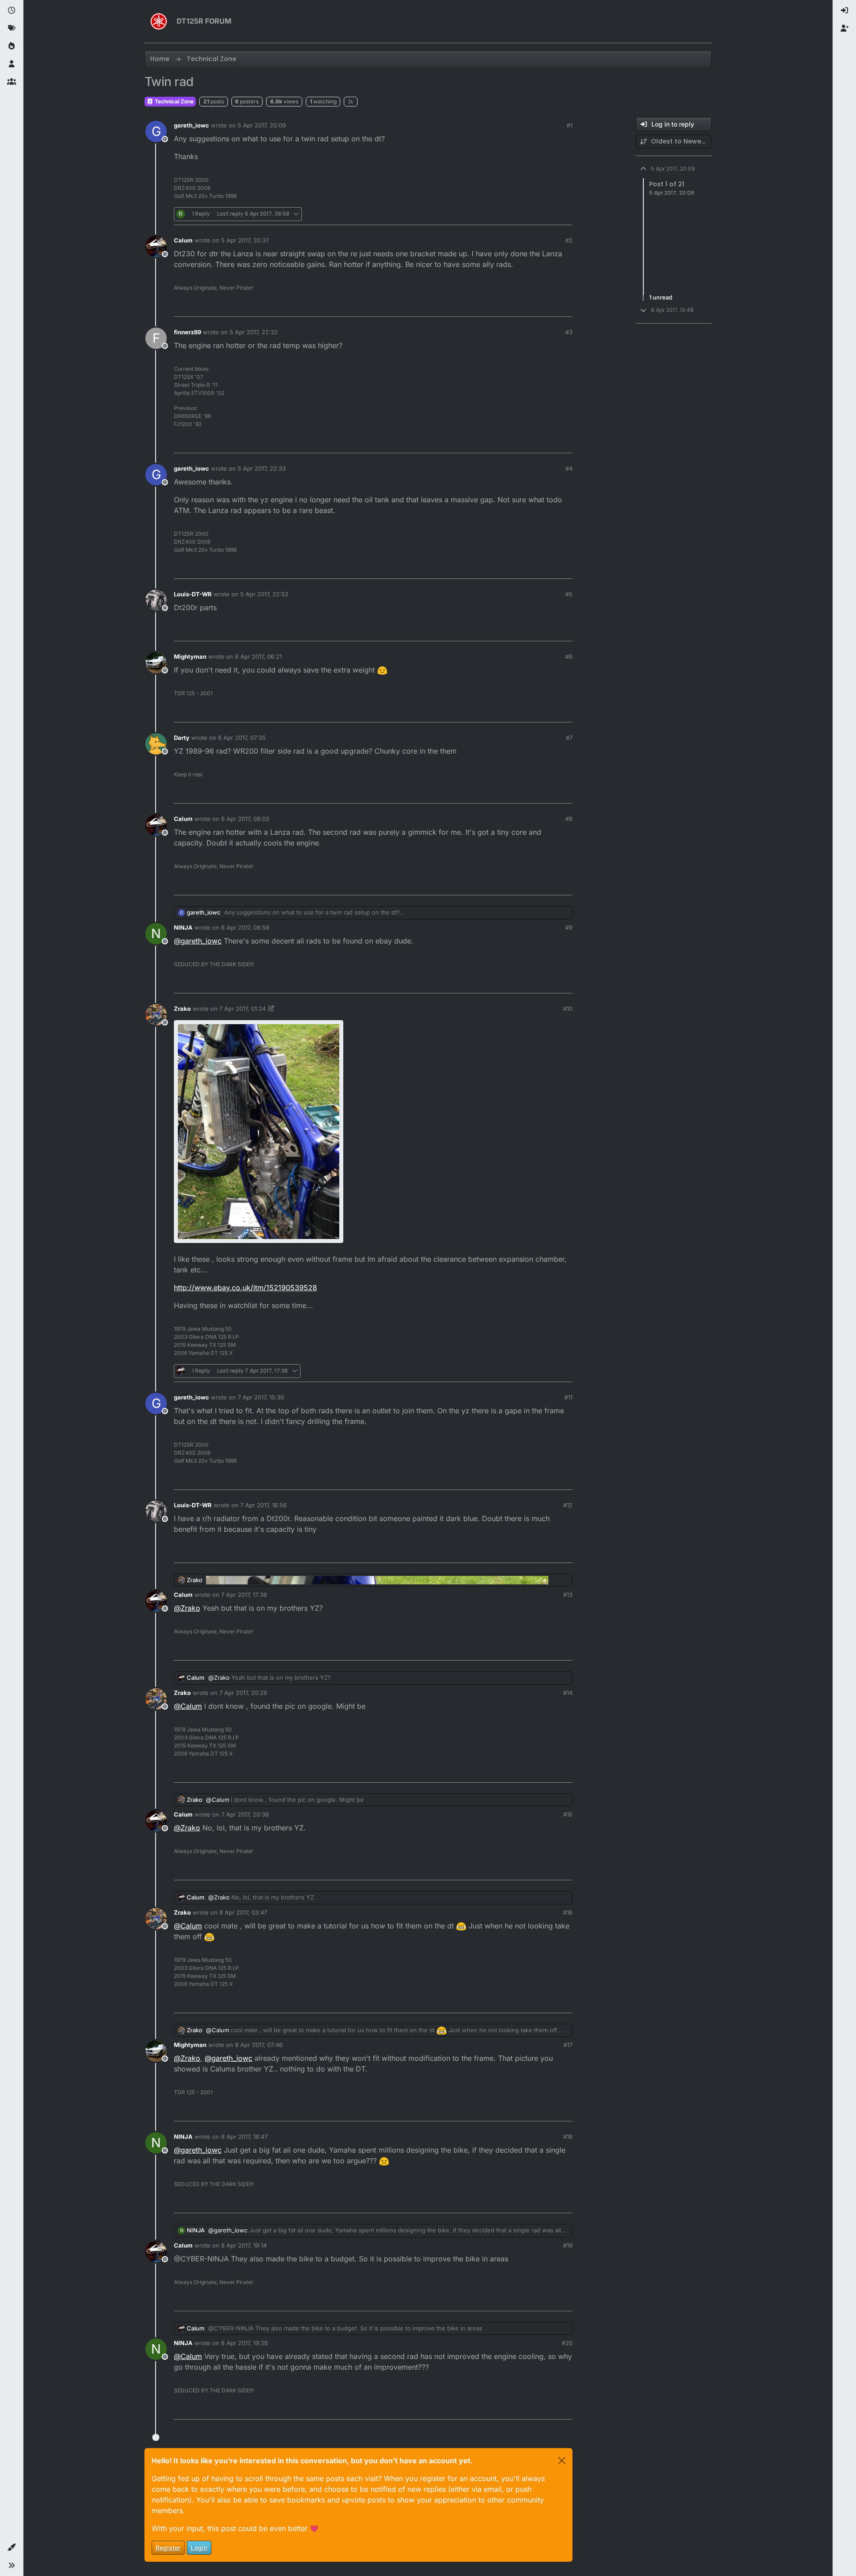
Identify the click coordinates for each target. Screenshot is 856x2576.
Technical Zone (173, 101)
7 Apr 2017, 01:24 (243, 1009)
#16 (568, 1912)
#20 (567, 2343)
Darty (182, 738)
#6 (569, 656)
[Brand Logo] (159, 21)
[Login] (844, 11)
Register (168, 2548)
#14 (568, 1693)
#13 (568, 1595)
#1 (570, 125)
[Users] (12, 64)
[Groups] (12, 82)
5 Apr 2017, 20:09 (262, 125)
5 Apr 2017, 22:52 (264, 594)
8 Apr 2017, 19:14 (244, 2245)
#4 (569, 468)
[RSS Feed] (351, 102)
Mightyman (190, 656)
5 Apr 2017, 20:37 (245, 240)
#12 (568, 1505)
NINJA (183, 927)
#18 (568, 2137)
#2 (569, 240)
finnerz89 (187, 332)
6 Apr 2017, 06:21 (258, 656)
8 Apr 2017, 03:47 (243, 1912)
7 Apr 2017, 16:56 (263, 1505)
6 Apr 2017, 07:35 (242, 738)
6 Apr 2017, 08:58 (245, 927)
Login (199, 2548)
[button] (12, 2547)
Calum (183, 240)
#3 (569, 332)
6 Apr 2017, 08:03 (245, 819)
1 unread (661, 298)
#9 (569, 927)
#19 (568, 2245)
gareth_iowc (191, 125)
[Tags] (12, 29)
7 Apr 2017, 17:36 (244, 1595)
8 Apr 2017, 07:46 (259, 2045)
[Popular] (12, 46)
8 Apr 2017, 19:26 (245, 2343)
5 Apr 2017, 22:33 (262, 468)
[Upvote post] (516, 214)
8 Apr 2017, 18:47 (244, 2137)
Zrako (182, 1009)
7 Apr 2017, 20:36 (245, 1814)
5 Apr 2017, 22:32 (254, 332)
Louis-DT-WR (193, 594)
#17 (568, 2045)
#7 (569, 738)
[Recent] (12, 11)
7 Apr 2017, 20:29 (243, 1693)
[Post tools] (565, 214)
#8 (569, 819)
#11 (568, 1397)
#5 (569, 594)
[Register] (844, 29)
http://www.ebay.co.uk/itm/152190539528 (245, 1288)
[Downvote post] (547, 214)
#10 (568, 1009)
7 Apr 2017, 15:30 (261, 1397)
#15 (568, 1814)
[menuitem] (844, 11)
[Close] (562, 2461)
